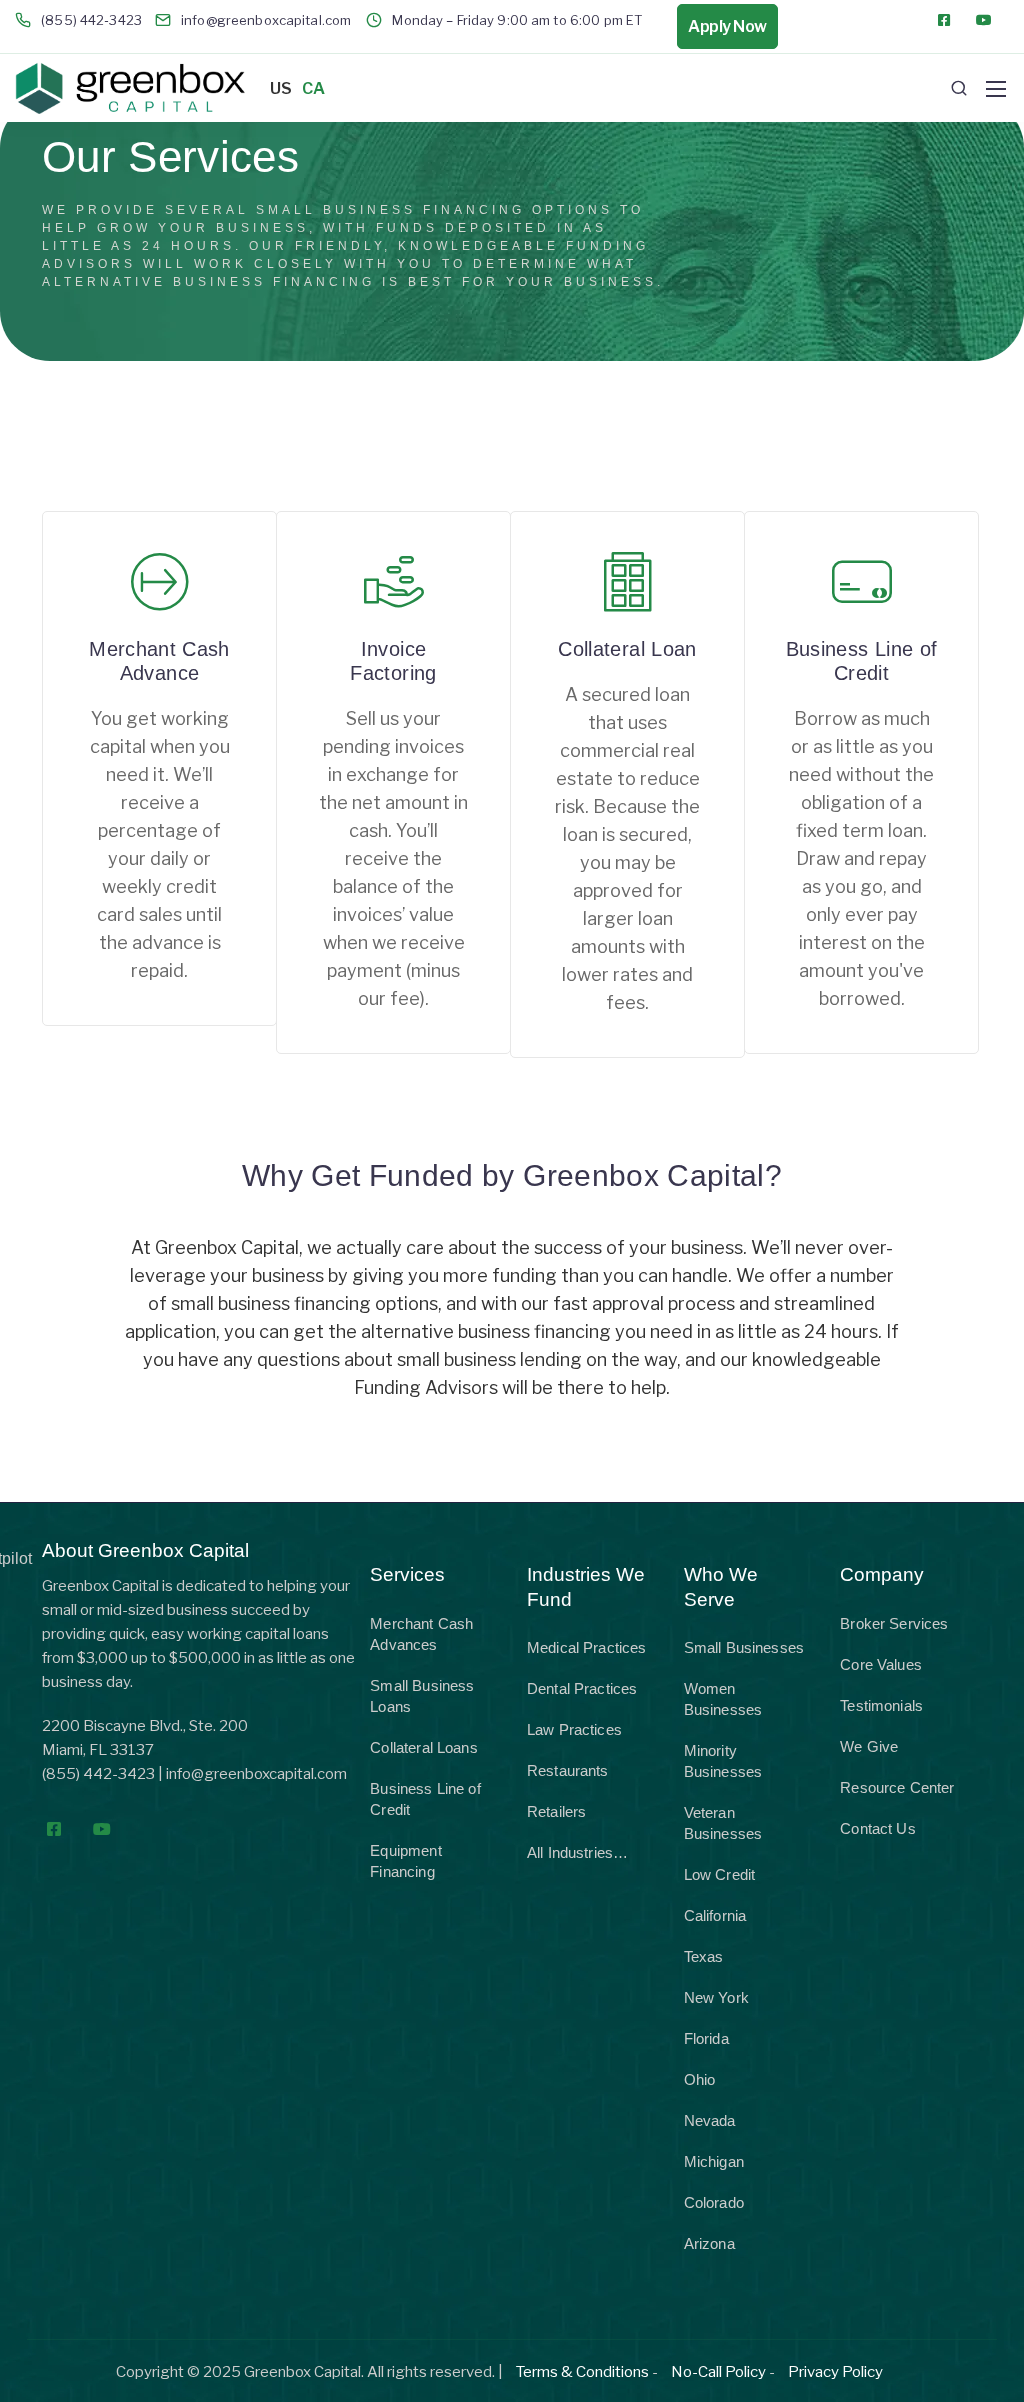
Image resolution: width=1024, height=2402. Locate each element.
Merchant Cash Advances (421, 1634)
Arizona (709, 2243)
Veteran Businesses (723, 1823)
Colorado (714, 2202)
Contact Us (878, 1828)
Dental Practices (582, 1688)
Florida (706, 2038)
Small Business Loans (422, 1696)
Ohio (700, 2079)
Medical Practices (587, 1647)
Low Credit (720, 1874)
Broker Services (894, 1623)
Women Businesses (723, 1699)
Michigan (714, 2161)
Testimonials (881, 1705)
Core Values (881, 1664)
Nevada (710, 2120)
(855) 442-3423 (98, 1774)
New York (716, 1997)
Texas (704, 1956)
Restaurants (568, 1770)
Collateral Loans (423, 1747)
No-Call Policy (718, 2372)
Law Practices (574, 1729)
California (715, 1915)
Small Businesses (744, 1647)
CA (313, 88)
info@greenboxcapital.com (256, 1774)
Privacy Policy (835, 2372)
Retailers (556, 1811)
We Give (869, 1746)
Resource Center (897, 1787)
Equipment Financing (405, 1861)
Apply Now (727, 26)
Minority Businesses (723, 1761)
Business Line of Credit (425, 1799)
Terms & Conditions (582, 2372)
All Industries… (577, 1852)
